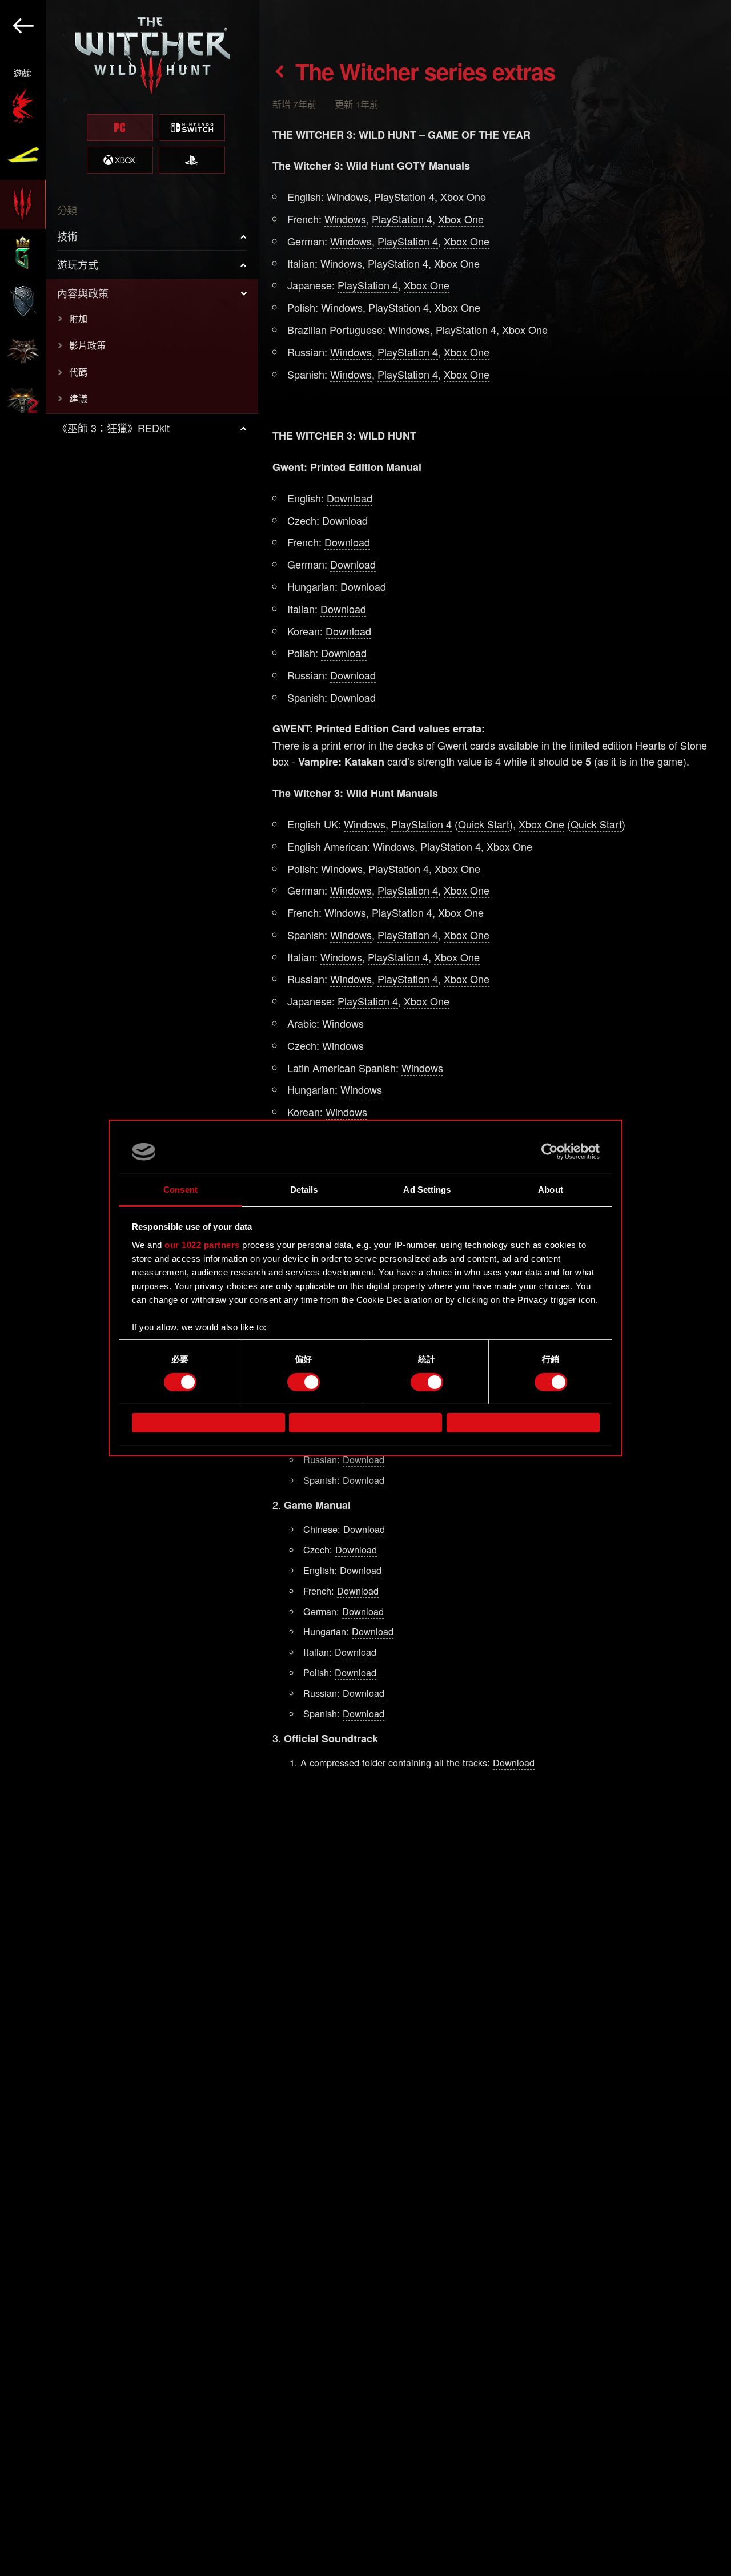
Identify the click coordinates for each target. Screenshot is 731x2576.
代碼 (78, 372)
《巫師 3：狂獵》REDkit (113, 428)
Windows (348, 196)
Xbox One (463, 196)
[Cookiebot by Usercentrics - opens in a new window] (550, 1152)
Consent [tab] (180, 1190)
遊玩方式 (78, 264)
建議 (78, 398)
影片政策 (87, 345)
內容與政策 (83, 293)
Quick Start (484, 824)
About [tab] (551, 1190)
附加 (78, 318)
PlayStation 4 (404, 196)
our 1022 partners (202, 1245)
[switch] (304, 1382)
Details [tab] (304, 1190)
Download (350, 498)
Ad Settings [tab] (427, 1190)
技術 (67, 236)
